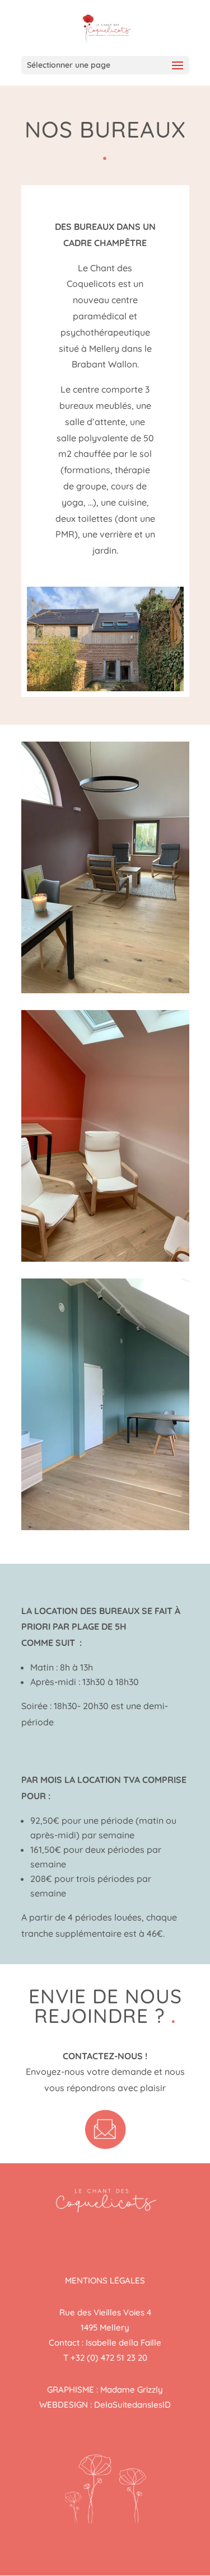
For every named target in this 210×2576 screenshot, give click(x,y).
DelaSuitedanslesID (132, 2405)
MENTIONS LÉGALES (105, 2280)
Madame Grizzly (132, 2389)
